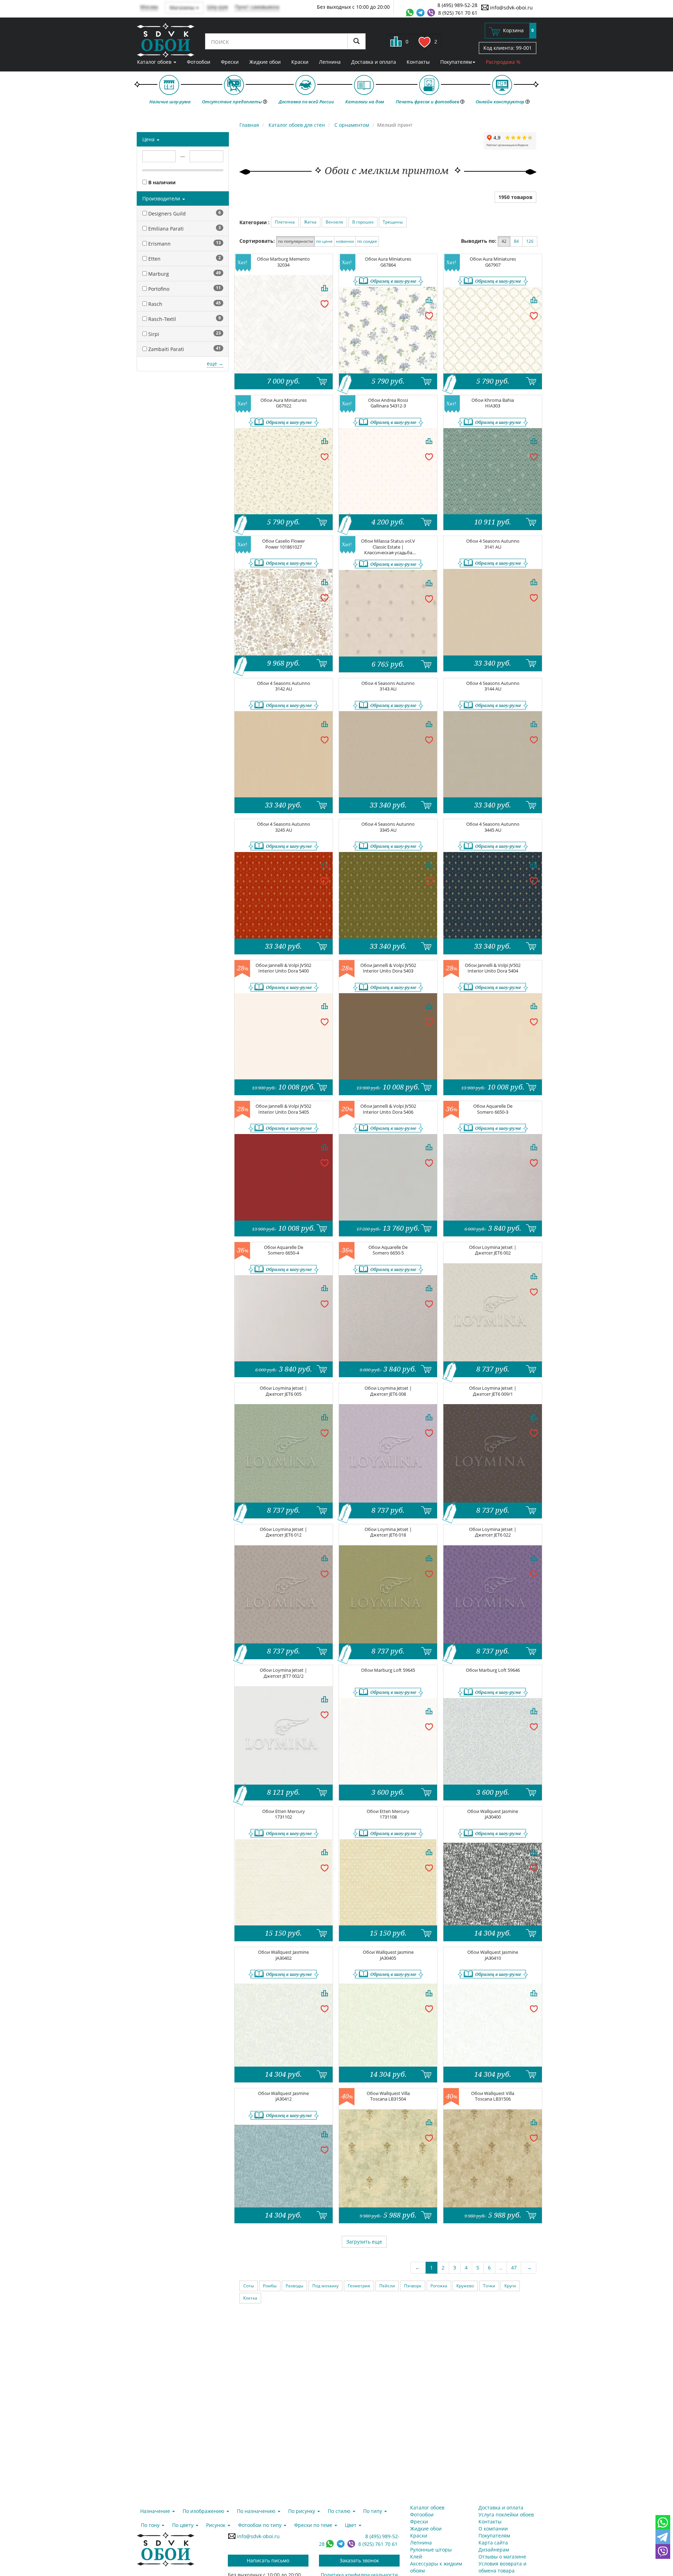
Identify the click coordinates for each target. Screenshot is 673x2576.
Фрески (230, 62)
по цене (324, 241)
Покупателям (456, 62)
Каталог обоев (155, 62)
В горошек (363, 222)
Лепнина (330, 62)
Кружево (465, 2286)
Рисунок (216, 2525)
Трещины (393, 222)
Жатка (310, 222)
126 (530, 241)
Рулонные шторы (431, 2550)
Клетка (250, 2298)
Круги (510, 2286)
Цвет (351, 2525)
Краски (300, 62)
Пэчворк (413, 2286)
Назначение (156, 2511)
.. (501, 2268)
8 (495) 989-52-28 (457, 5)
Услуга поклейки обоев (506, 2515)
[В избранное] (325, 303)
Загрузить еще (364, 2242)
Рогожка (439, 2286)
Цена (149, 139)
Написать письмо (268, 2560)
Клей (416, 2557)
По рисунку (302, 2511)
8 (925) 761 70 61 (458, 13)
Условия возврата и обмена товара (502, 2567)
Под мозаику (325, 2286)
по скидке (367, 241)
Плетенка (285, 222)
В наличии (161, 182)
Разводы (294, 2286)
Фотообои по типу (260, 2525)
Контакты (418, 62)
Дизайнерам (494, 2550)
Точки (489, 2286)
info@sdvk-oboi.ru (511, 8)
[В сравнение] (325, 288)
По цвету (183, 2525)
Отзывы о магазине (502, 2557)
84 (516, 241)
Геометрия (359, 2286)
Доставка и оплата (374, 62)
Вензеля (334, 222)
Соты (249, 2286)
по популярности (295, 241)
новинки (345, 241)
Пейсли (387, 2286)
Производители (162, 198)
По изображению (204, 2511)
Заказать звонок (359, 2560)
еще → (215, 363)
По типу (373, 2511)
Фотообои (199, 62)
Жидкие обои (265, 62)
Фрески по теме (314, 2525)
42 (504, 241)
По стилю (340, 2511)
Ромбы (270, 2286)
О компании (493, 2529)
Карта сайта (493, 2543)
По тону (151, 2525)
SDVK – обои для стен (166, 40)
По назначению (257, 2511)
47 (514, 2268)
